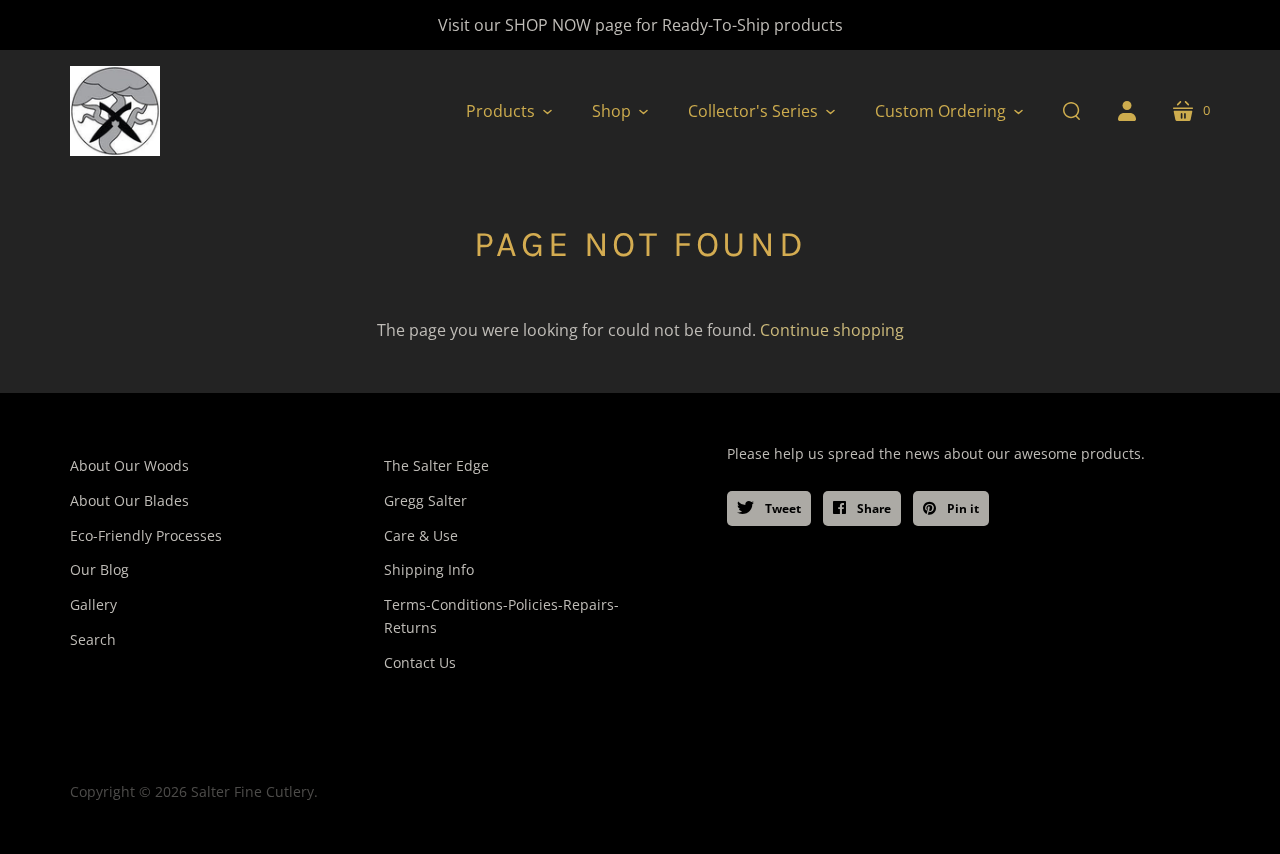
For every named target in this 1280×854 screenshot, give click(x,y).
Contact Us (420, 662)
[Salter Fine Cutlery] (115, 111)
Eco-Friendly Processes (146, 535)
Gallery (93, 604)
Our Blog (99, 569)
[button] (509, 111)
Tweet (781, 508)
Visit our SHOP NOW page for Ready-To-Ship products (640, 25)
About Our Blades (129, 500)
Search (93, 639)
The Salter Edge (436, 465)
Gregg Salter (425, 500)
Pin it (961, 508)
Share (872, 508)
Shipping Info (429, 569)
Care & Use (421, 535)
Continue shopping (832, 330)
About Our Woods (129, 465)
